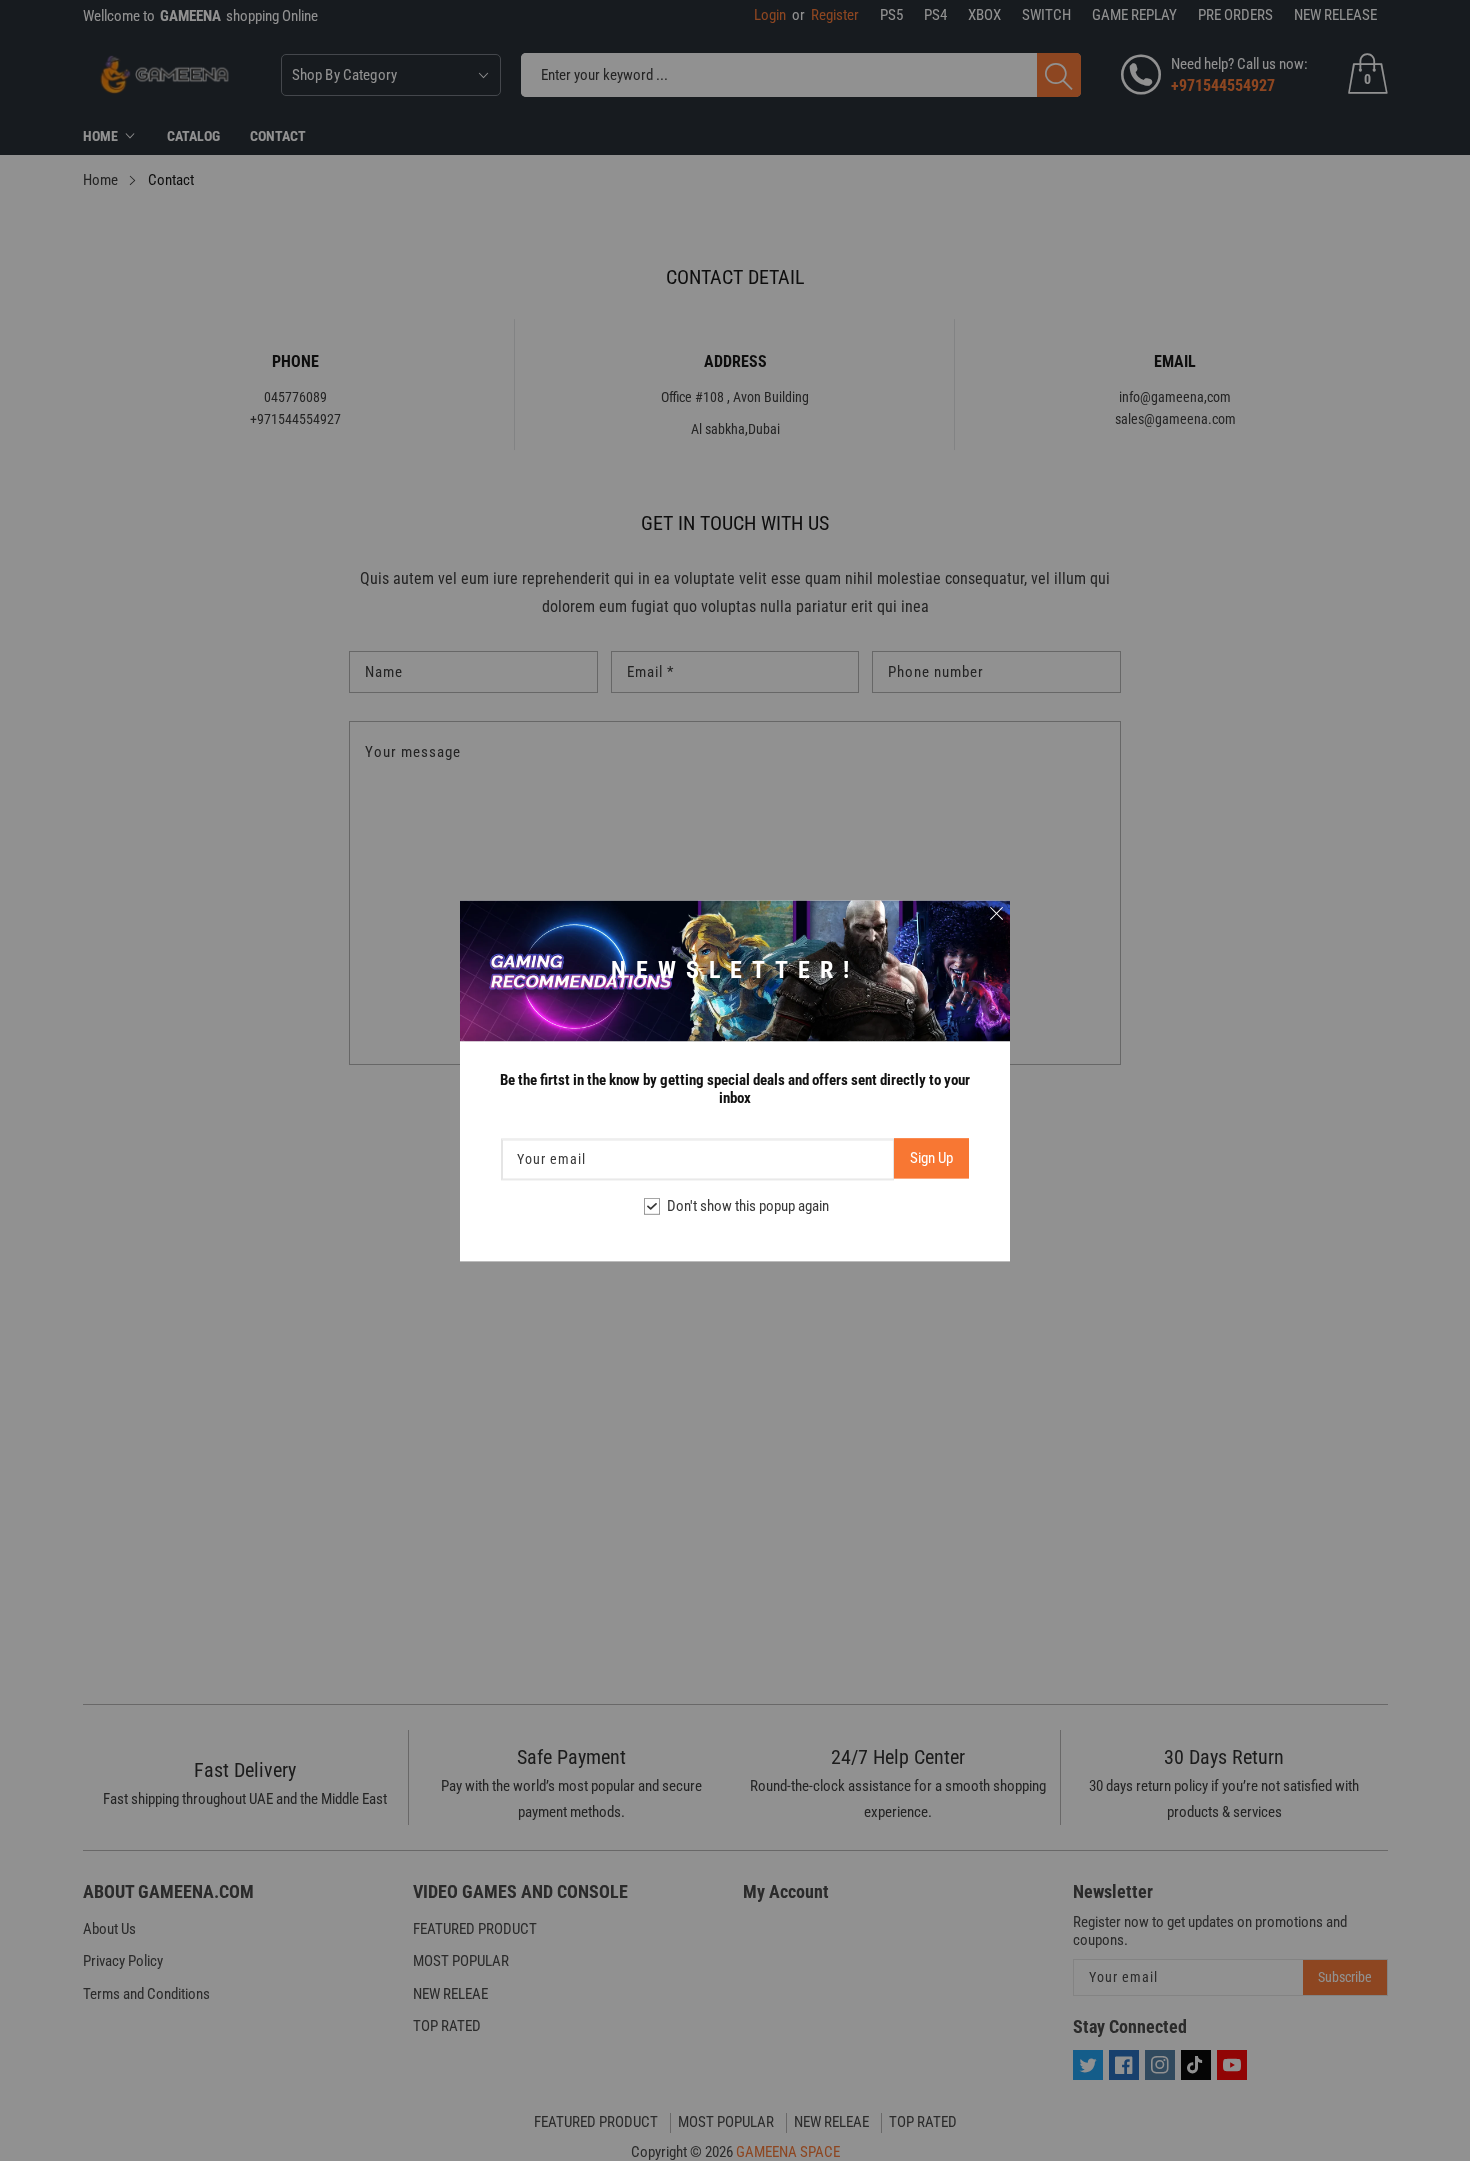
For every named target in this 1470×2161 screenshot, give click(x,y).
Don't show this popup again (748, 1206)
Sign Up (931, 1158)
